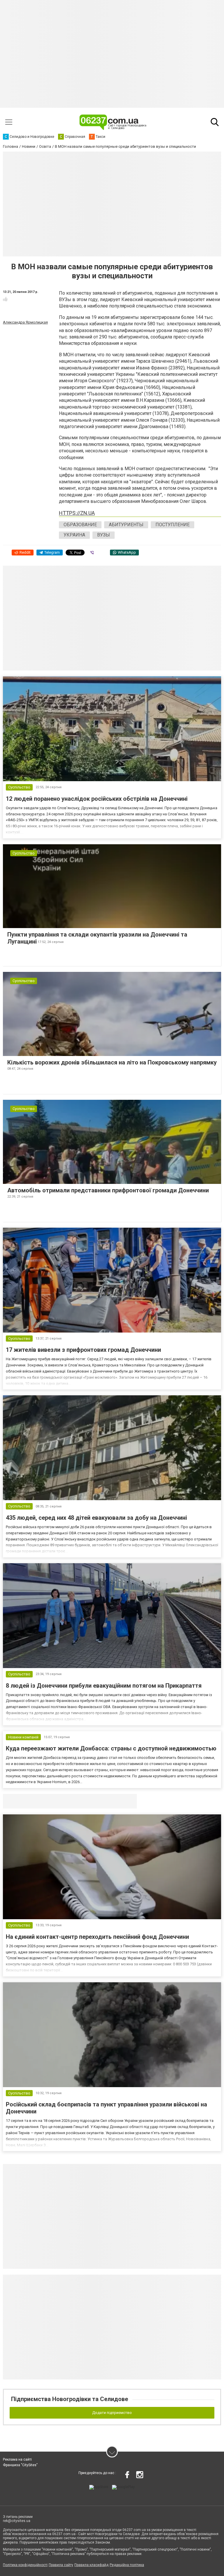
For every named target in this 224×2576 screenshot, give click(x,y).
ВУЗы (104, 535)
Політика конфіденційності (25, 2565)
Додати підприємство (112, 2413)
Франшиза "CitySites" (20, 2465)
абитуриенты (126, 525)
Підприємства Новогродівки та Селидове (70, 2399)
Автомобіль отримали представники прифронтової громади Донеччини (108, 1190)
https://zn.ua (77, 513)
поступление (173, 525)
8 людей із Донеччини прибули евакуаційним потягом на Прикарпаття (104, 1686)
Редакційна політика (127, 2565)
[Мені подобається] (5, 299)
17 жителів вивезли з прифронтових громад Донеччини (83, 1350)
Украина (74, 535)
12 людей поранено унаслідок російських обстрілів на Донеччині (97, 799)
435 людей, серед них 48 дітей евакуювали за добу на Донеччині (96, 1518)
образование (80, 525)
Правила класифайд (91, 2565)
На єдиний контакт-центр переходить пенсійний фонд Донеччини (97, 1937)
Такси (128, 1801)
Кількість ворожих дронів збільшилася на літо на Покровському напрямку (112, 1062)
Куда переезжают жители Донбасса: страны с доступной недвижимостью (111, 1748)
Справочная (95, 1801)
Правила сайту (61, 2565)
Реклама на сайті (17, 2459)
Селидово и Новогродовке (42, 1801)
